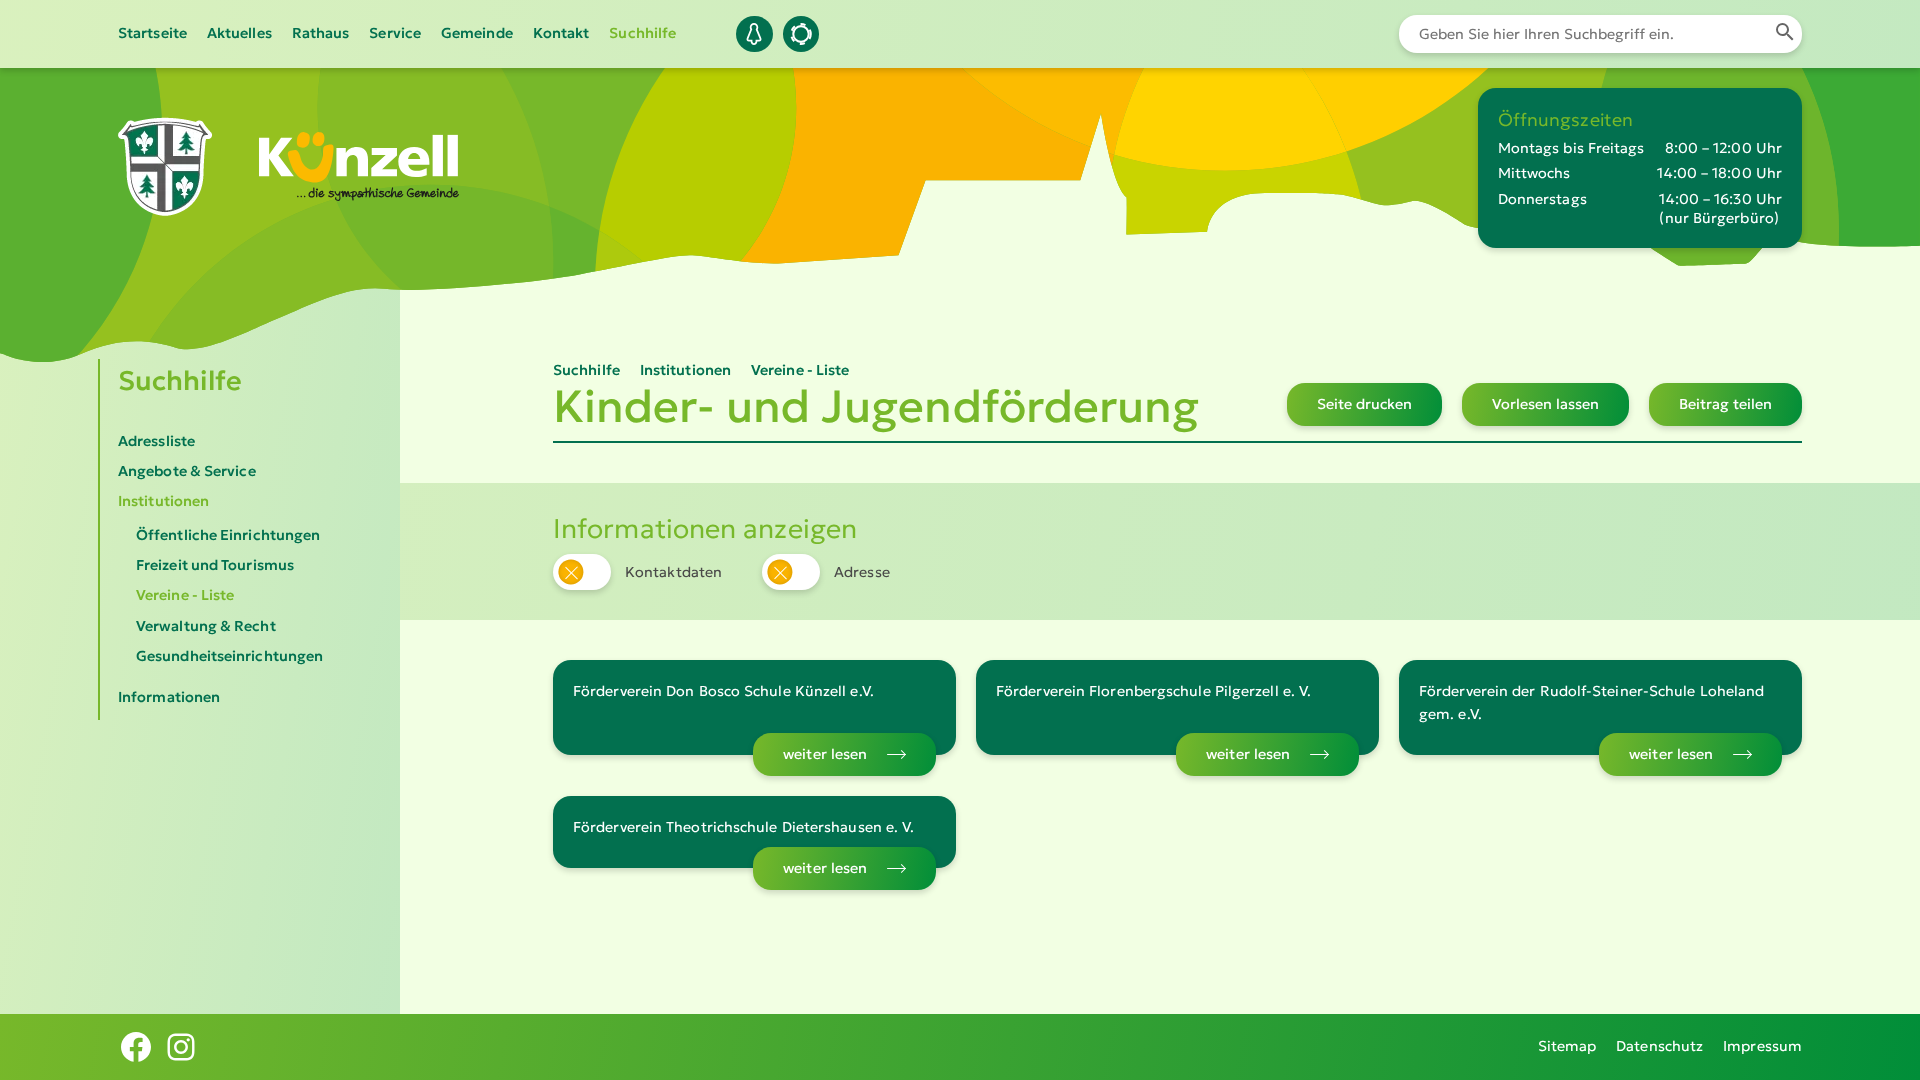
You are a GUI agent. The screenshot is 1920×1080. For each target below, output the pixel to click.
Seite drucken (1364, 404)
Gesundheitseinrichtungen (229, 656)
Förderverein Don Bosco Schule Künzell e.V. (723, 691)
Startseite (152, 33)
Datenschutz (1659, 1046)
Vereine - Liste (185, 595)
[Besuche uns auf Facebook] (136, 1047)
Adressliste (156, 441)
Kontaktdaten (673, 572)
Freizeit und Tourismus (215, 565)
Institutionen (163, 501)
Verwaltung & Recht (206, 626)
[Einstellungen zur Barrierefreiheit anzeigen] (801, 34)
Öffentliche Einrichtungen (228, 535)
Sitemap (1567, 1046)
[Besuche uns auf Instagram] (181, 1047)
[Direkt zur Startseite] (165, 202)
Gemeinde (477, 33)
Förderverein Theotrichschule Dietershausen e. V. (743, 827)
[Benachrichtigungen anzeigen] (754, 34)
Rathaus (321, 33)
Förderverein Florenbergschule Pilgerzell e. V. (1153, 691)
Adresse (862, 572)
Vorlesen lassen (1545, 404)
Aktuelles (239, 33)
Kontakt (561, 33)
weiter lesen (825, 754)
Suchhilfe (642, 33)
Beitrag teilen (1725, 404)
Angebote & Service (187, 471)
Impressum (1762, 1046)
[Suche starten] (1784, 34)
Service (395, 33)
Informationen (169, 697)
